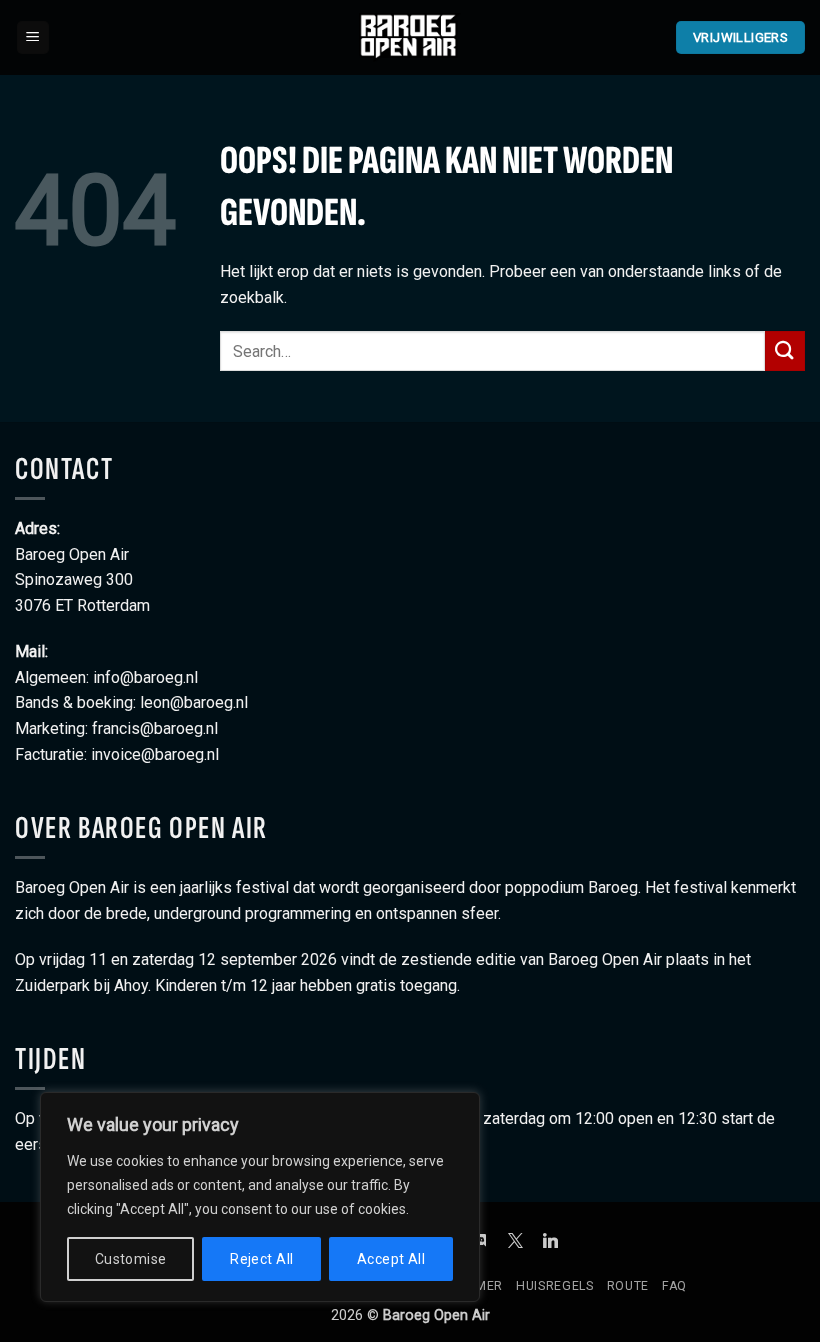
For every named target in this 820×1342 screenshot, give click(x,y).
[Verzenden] (785, 350)
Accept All (391, 1259)
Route (628, 1286)
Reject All (261, 1259)
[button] (33, 37)
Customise (131, 1259)
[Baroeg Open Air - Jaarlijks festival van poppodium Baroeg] (410, 37)
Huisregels (554, 1286)
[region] (260, 1197)
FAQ (674, 1286)
